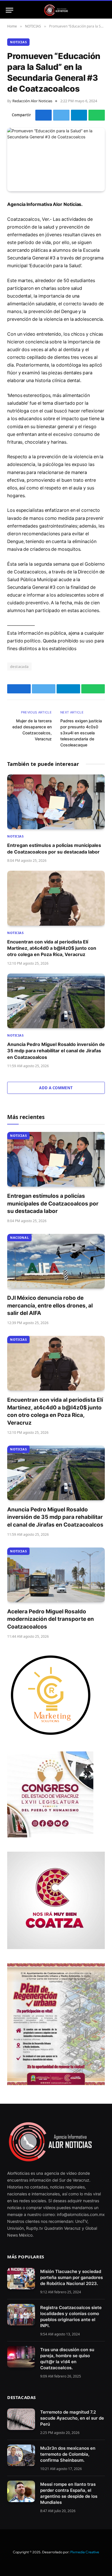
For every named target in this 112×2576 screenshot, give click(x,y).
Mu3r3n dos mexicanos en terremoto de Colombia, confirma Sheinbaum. (68, 2454)
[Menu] (9, 10)
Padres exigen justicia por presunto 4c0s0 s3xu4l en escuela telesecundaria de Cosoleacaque (81, 733)
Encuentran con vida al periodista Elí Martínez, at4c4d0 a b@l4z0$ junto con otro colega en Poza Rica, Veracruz (52, 948)
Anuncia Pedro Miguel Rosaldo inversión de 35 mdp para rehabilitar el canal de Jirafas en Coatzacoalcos (56, 1051)
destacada (19, 666)
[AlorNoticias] (56, 10)
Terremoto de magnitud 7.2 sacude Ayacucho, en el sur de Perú (72, 2418)
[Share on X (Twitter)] (61, 115)
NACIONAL (19, 1237)
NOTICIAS (18, 42)
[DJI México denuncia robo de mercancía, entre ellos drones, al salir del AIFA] (56, 1261)
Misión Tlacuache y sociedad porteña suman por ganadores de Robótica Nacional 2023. (72, 2277)
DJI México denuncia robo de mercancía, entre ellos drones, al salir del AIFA (50, 1305)
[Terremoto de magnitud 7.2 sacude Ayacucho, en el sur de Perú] (21, 2419)
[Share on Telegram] (79, 115)
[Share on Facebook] (44, 115)
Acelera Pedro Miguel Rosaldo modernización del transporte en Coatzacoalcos (51, 1619)
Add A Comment (56, 1088)
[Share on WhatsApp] (97, 115)
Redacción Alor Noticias (32, 101)
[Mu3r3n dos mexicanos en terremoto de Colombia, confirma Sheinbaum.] (21, 2455)
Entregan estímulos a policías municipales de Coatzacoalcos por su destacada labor (53, 1204)
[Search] (104, 10)
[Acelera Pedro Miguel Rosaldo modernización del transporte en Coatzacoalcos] (56, 1575)
